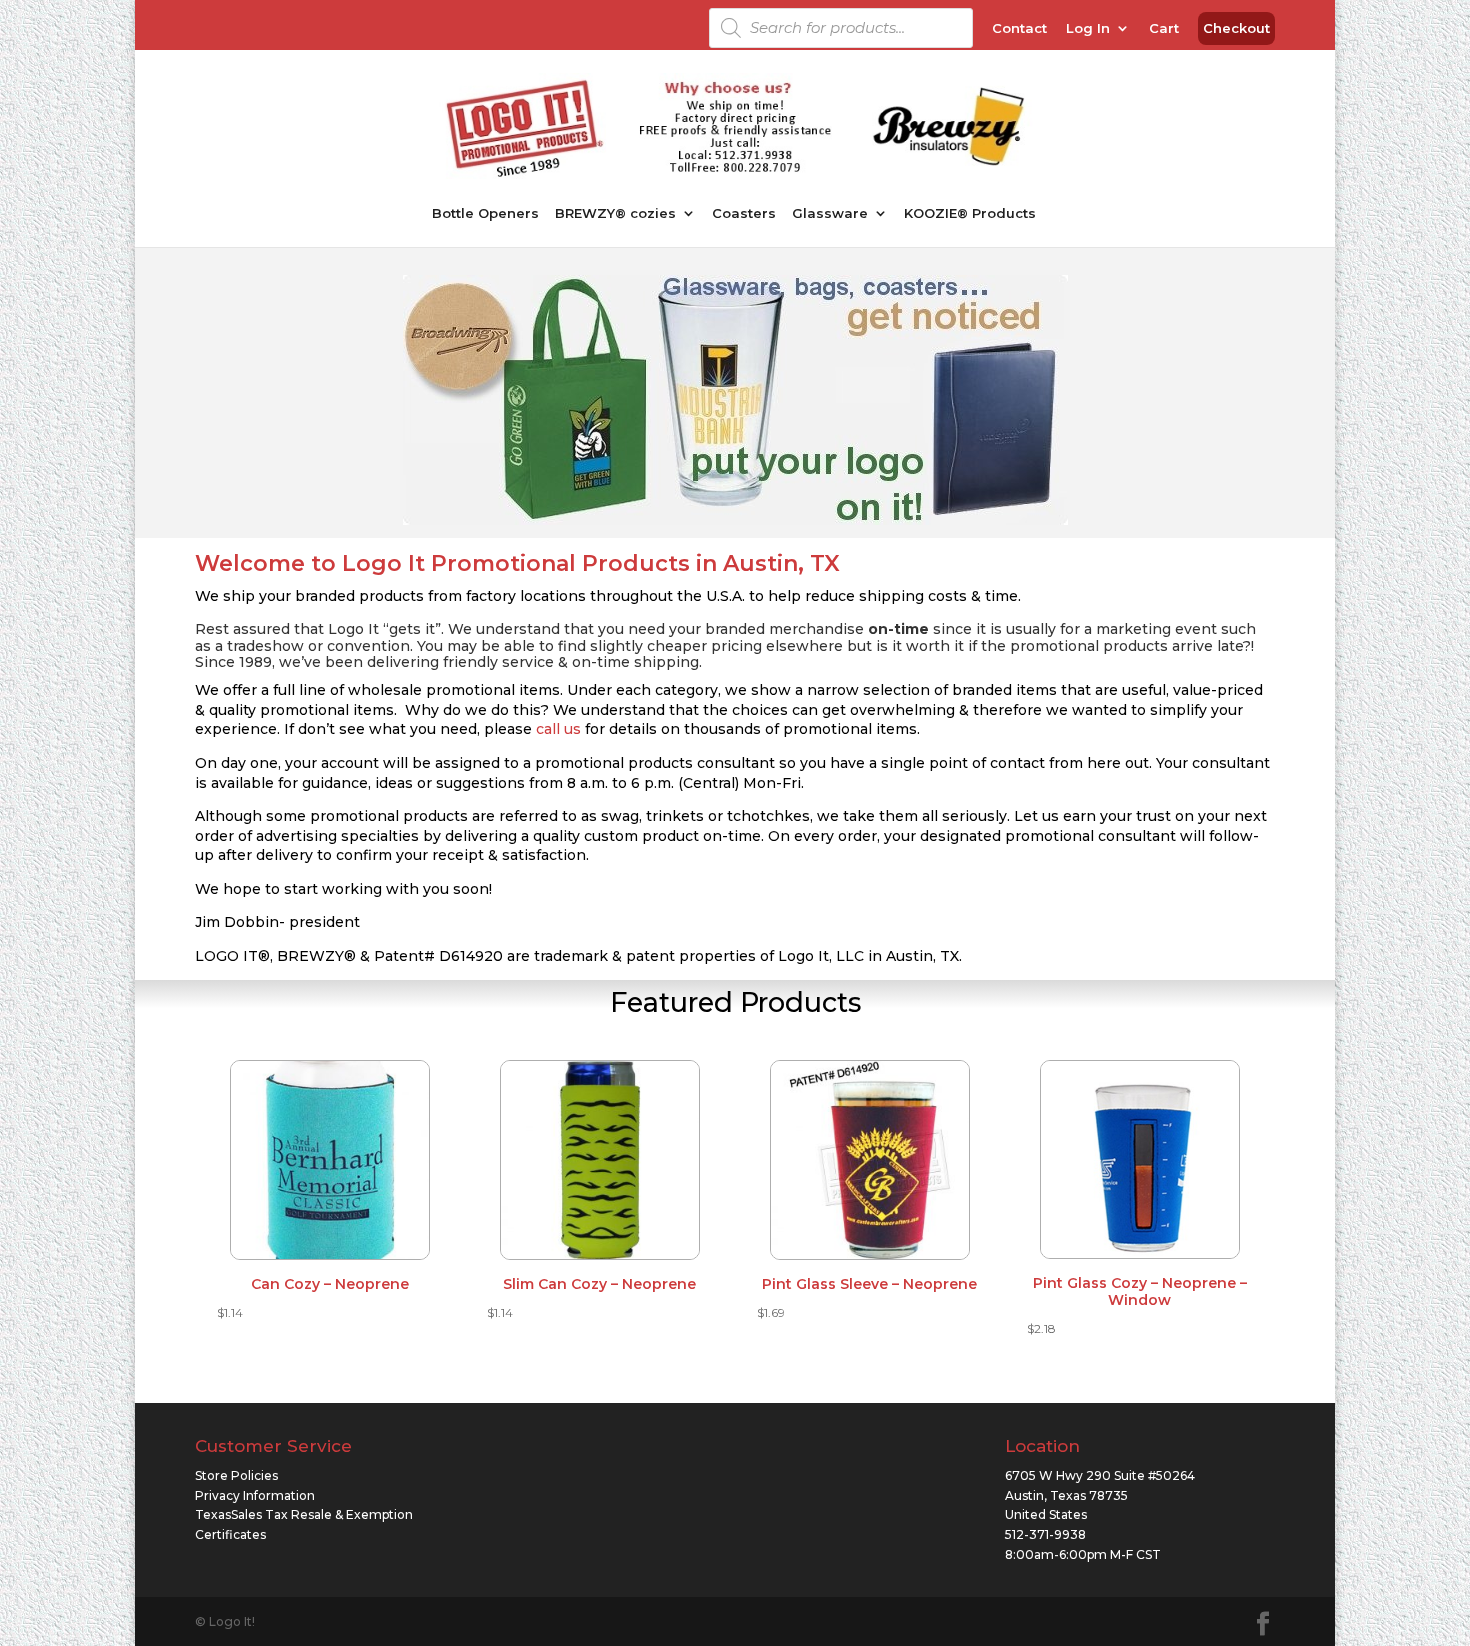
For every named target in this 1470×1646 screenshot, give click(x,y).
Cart (1164, 29)
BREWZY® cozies (615, 213)
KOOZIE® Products (970, 213)
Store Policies (236, 1475)
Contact (1019, 29)
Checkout (1236, 29)
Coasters (744, 213)
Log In (1088, 29)
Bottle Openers (485, 213)
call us (558, 729)
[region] (735, 400)
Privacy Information (255, 1495)
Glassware (830, 213)
